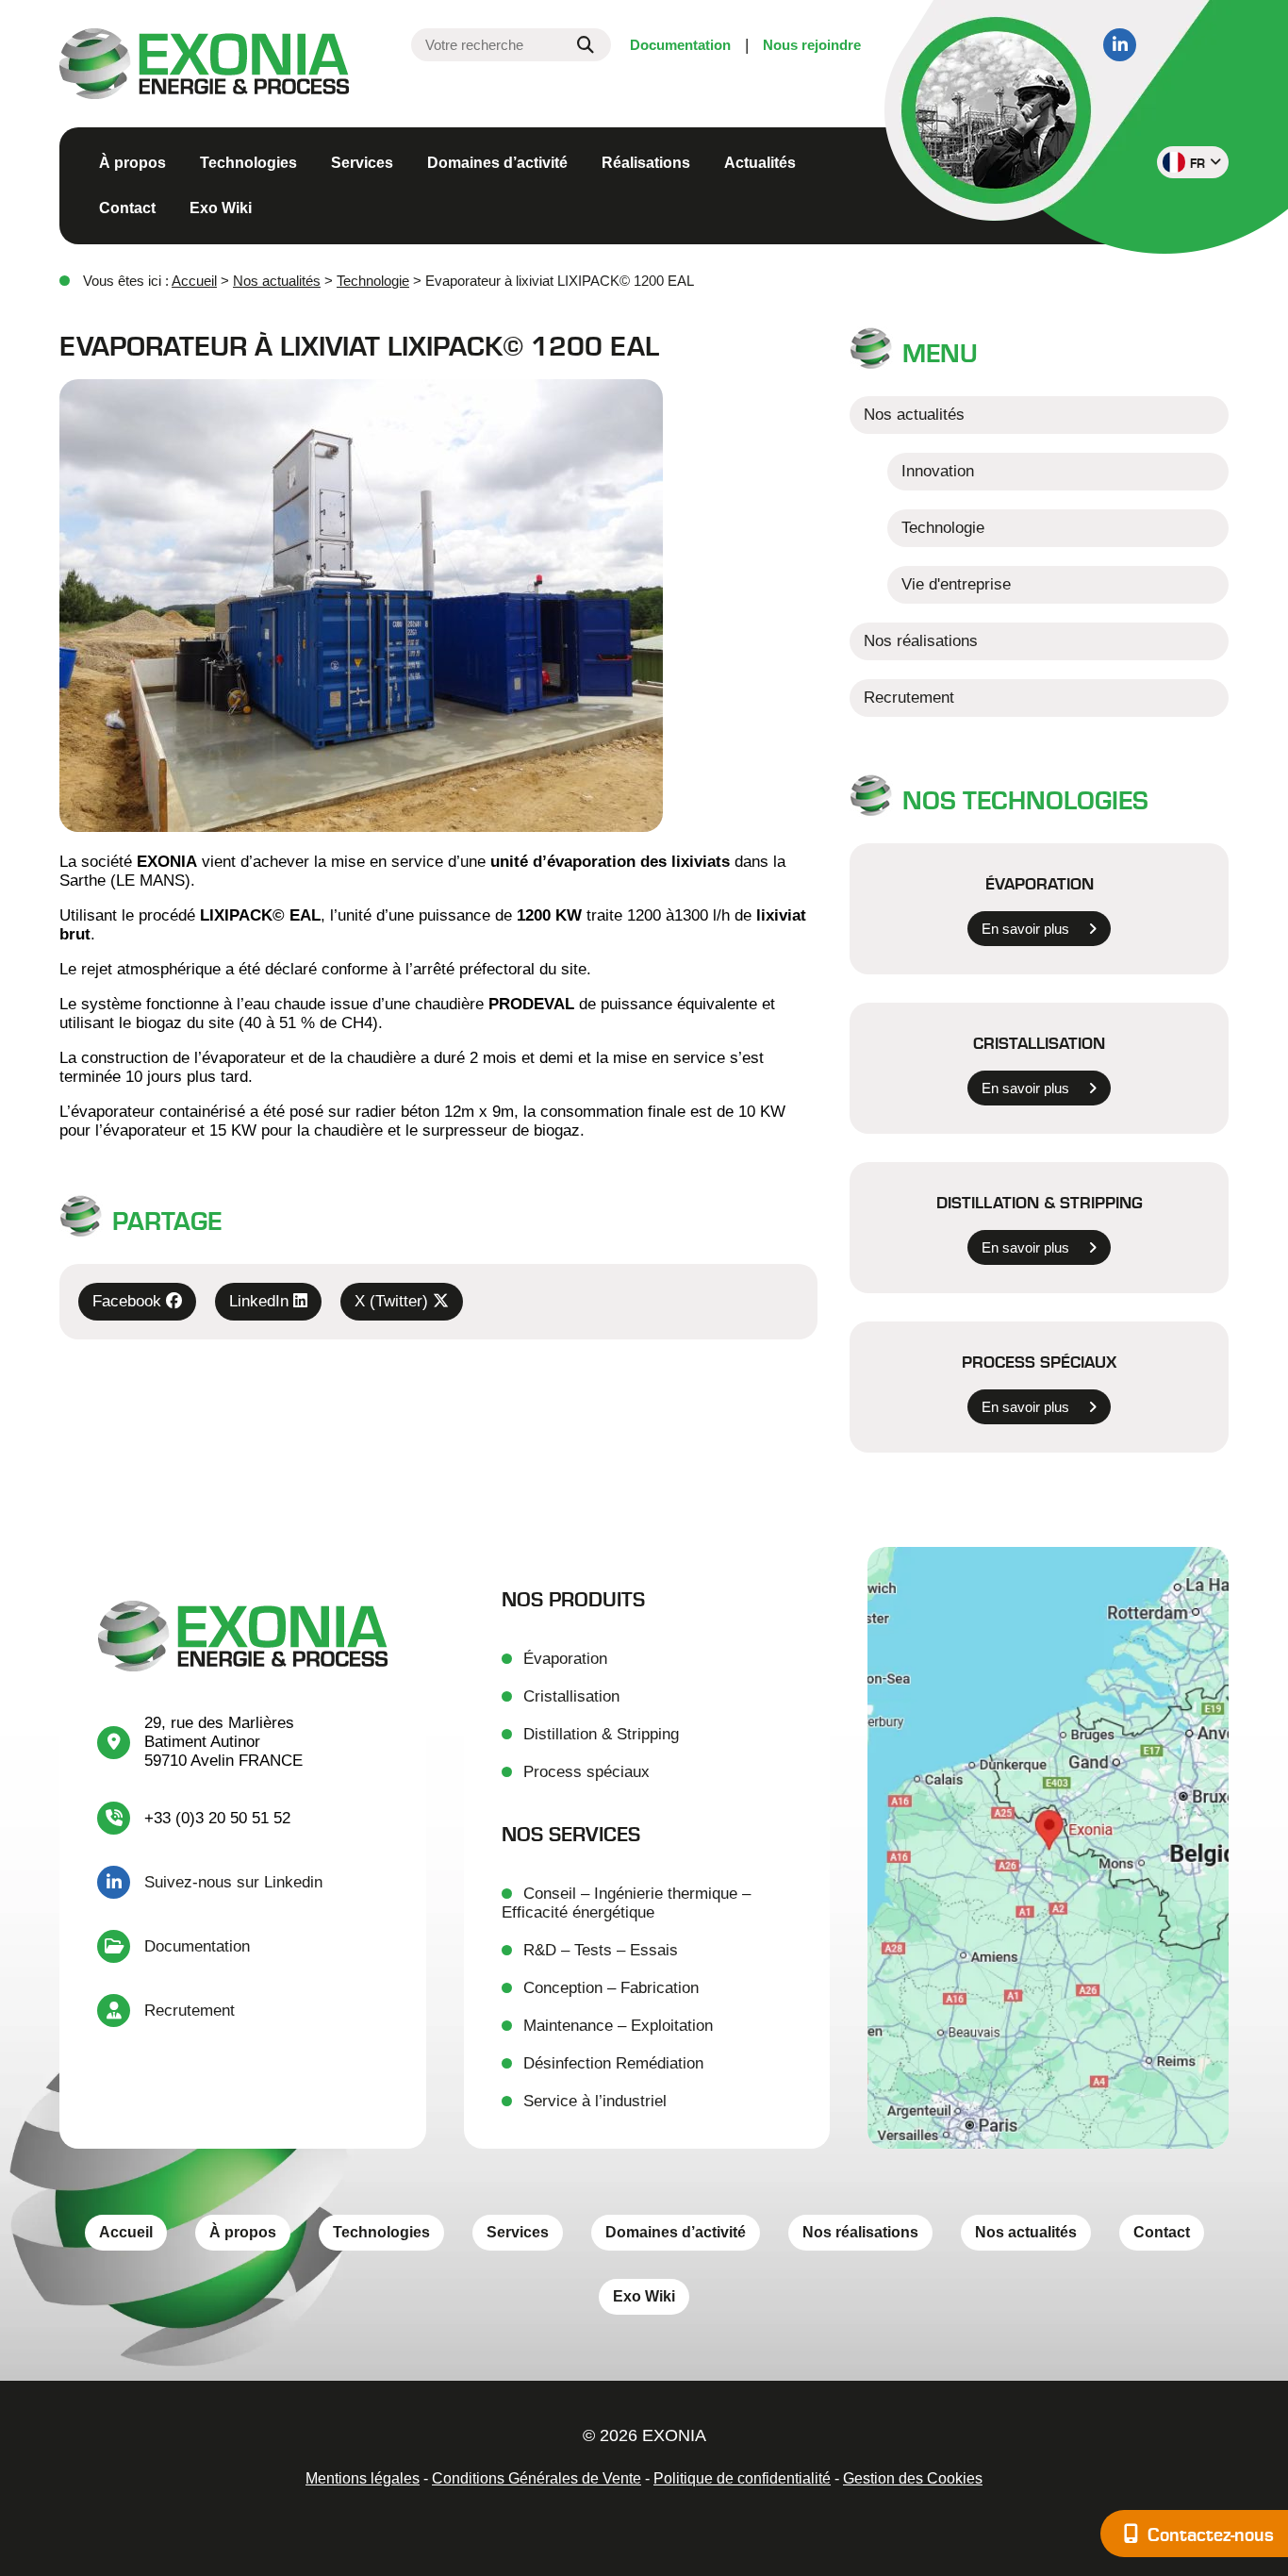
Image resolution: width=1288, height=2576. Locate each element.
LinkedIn (261, 1301)
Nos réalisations (921, 641)
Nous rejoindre (812, 45)
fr (1197, 163)
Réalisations (646, 163)
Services (362, 163)
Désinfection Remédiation (613, 2063)
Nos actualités (277, 281)
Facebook (129, 1301)
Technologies (248, 163)
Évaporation (1040, 883)
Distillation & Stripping (601, 1734)
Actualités (760, 163)
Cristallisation (1039, 1042)
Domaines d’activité (497, 163)
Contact (127, 208)
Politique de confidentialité (742, 2478)
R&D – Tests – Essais (601, 1950)
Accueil (194, 281)
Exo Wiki (221, 208)
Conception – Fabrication (611, 1988)
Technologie (373, 281)
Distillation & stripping (1040, 1202)
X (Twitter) (394, 1301)
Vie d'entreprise (956, 584)
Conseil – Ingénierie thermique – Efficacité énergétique (626, 1903)
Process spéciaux (1039, 1361)
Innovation (938, 471)
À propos (132, 163)
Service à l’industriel (595, 2101)
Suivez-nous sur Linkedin (233, 1882)
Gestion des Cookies (913, 2478)
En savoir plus (1025, 929)
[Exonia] (204, 66)
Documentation (680, 45)
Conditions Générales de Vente (537, 2478)
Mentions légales (363, 2478)
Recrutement (909, 698)
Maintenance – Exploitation (618, 2026)
